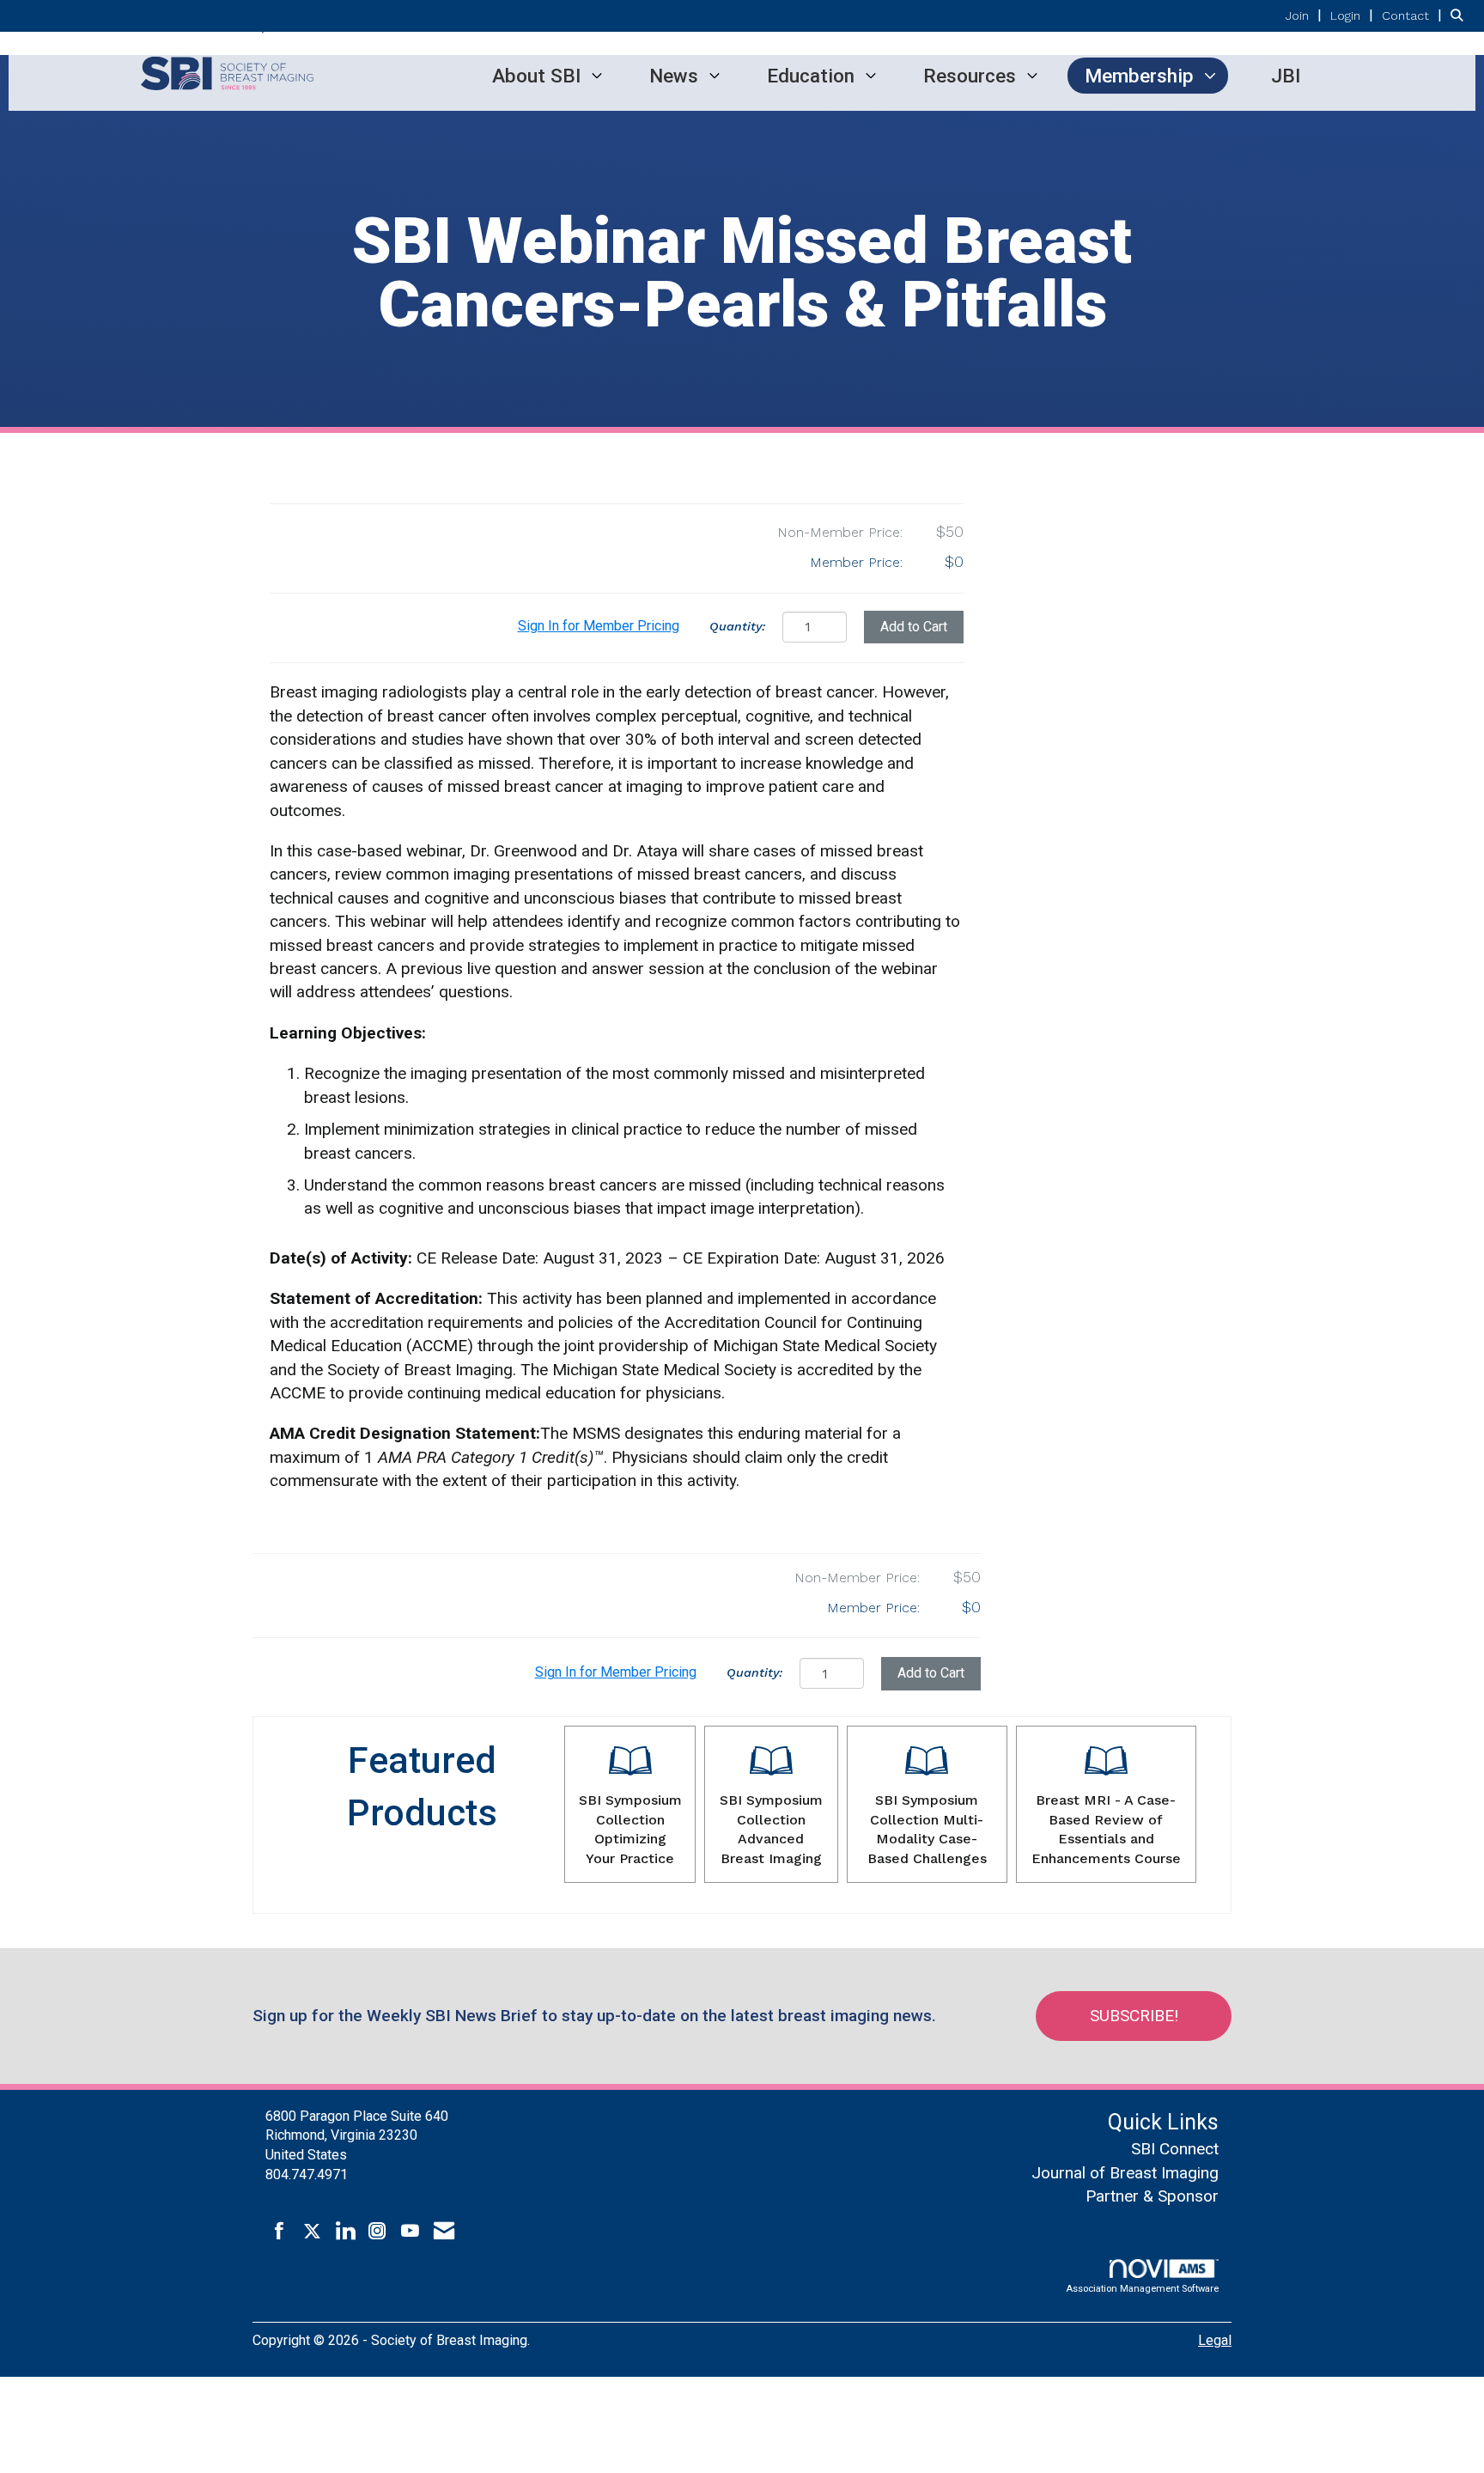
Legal (1215, 2340)
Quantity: (737, 626)
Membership (1139, 76)
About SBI (536, 76)
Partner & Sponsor (1152, 2196)
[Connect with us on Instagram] (377, 2232)
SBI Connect (1175, 2149)
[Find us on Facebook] (280, 2232)
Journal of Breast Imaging (1125, 2173)
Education (811, 76)
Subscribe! (1134, 2016)
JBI (1286, 76)
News (674, 76)
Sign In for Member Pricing (599, 626)
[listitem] (1306, 15)
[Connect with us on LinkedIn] (345, 2232)
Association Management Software (1142, 2289)
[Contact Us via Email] (444, 2232)
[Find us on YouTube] (410, 2232)
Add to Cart (914, 627)
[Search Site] (1461, 15)
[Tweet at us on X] (312, 2232)
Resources (970, 76)
